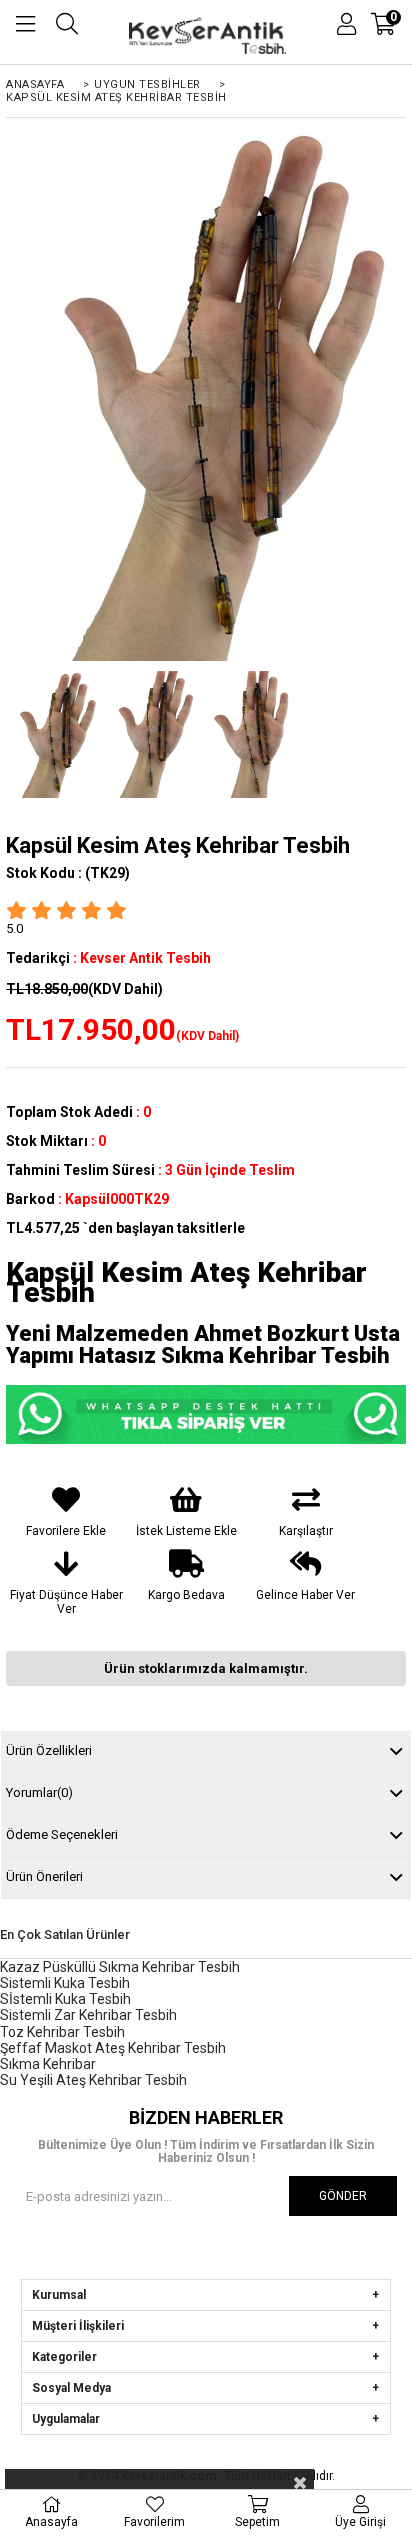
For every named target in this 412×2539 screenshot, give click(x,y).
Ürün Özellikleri (49, 1750)
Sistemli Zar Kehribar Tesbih (88, 2015)
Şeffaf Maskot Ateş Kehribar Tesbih (113, 2048)
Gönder (343, 2196)
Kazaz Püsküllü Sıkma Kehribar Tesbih (120, 1967)
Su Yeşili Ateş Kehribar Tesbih (93, 2080)
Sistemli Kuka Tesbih (65, 1983)
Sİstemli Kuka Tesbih (65, 1999)
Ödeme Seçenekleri (62, 1834)
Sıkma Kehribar (48, 2064)
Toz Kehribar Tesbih (62, 2032)
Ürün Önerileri (44, 1876)
